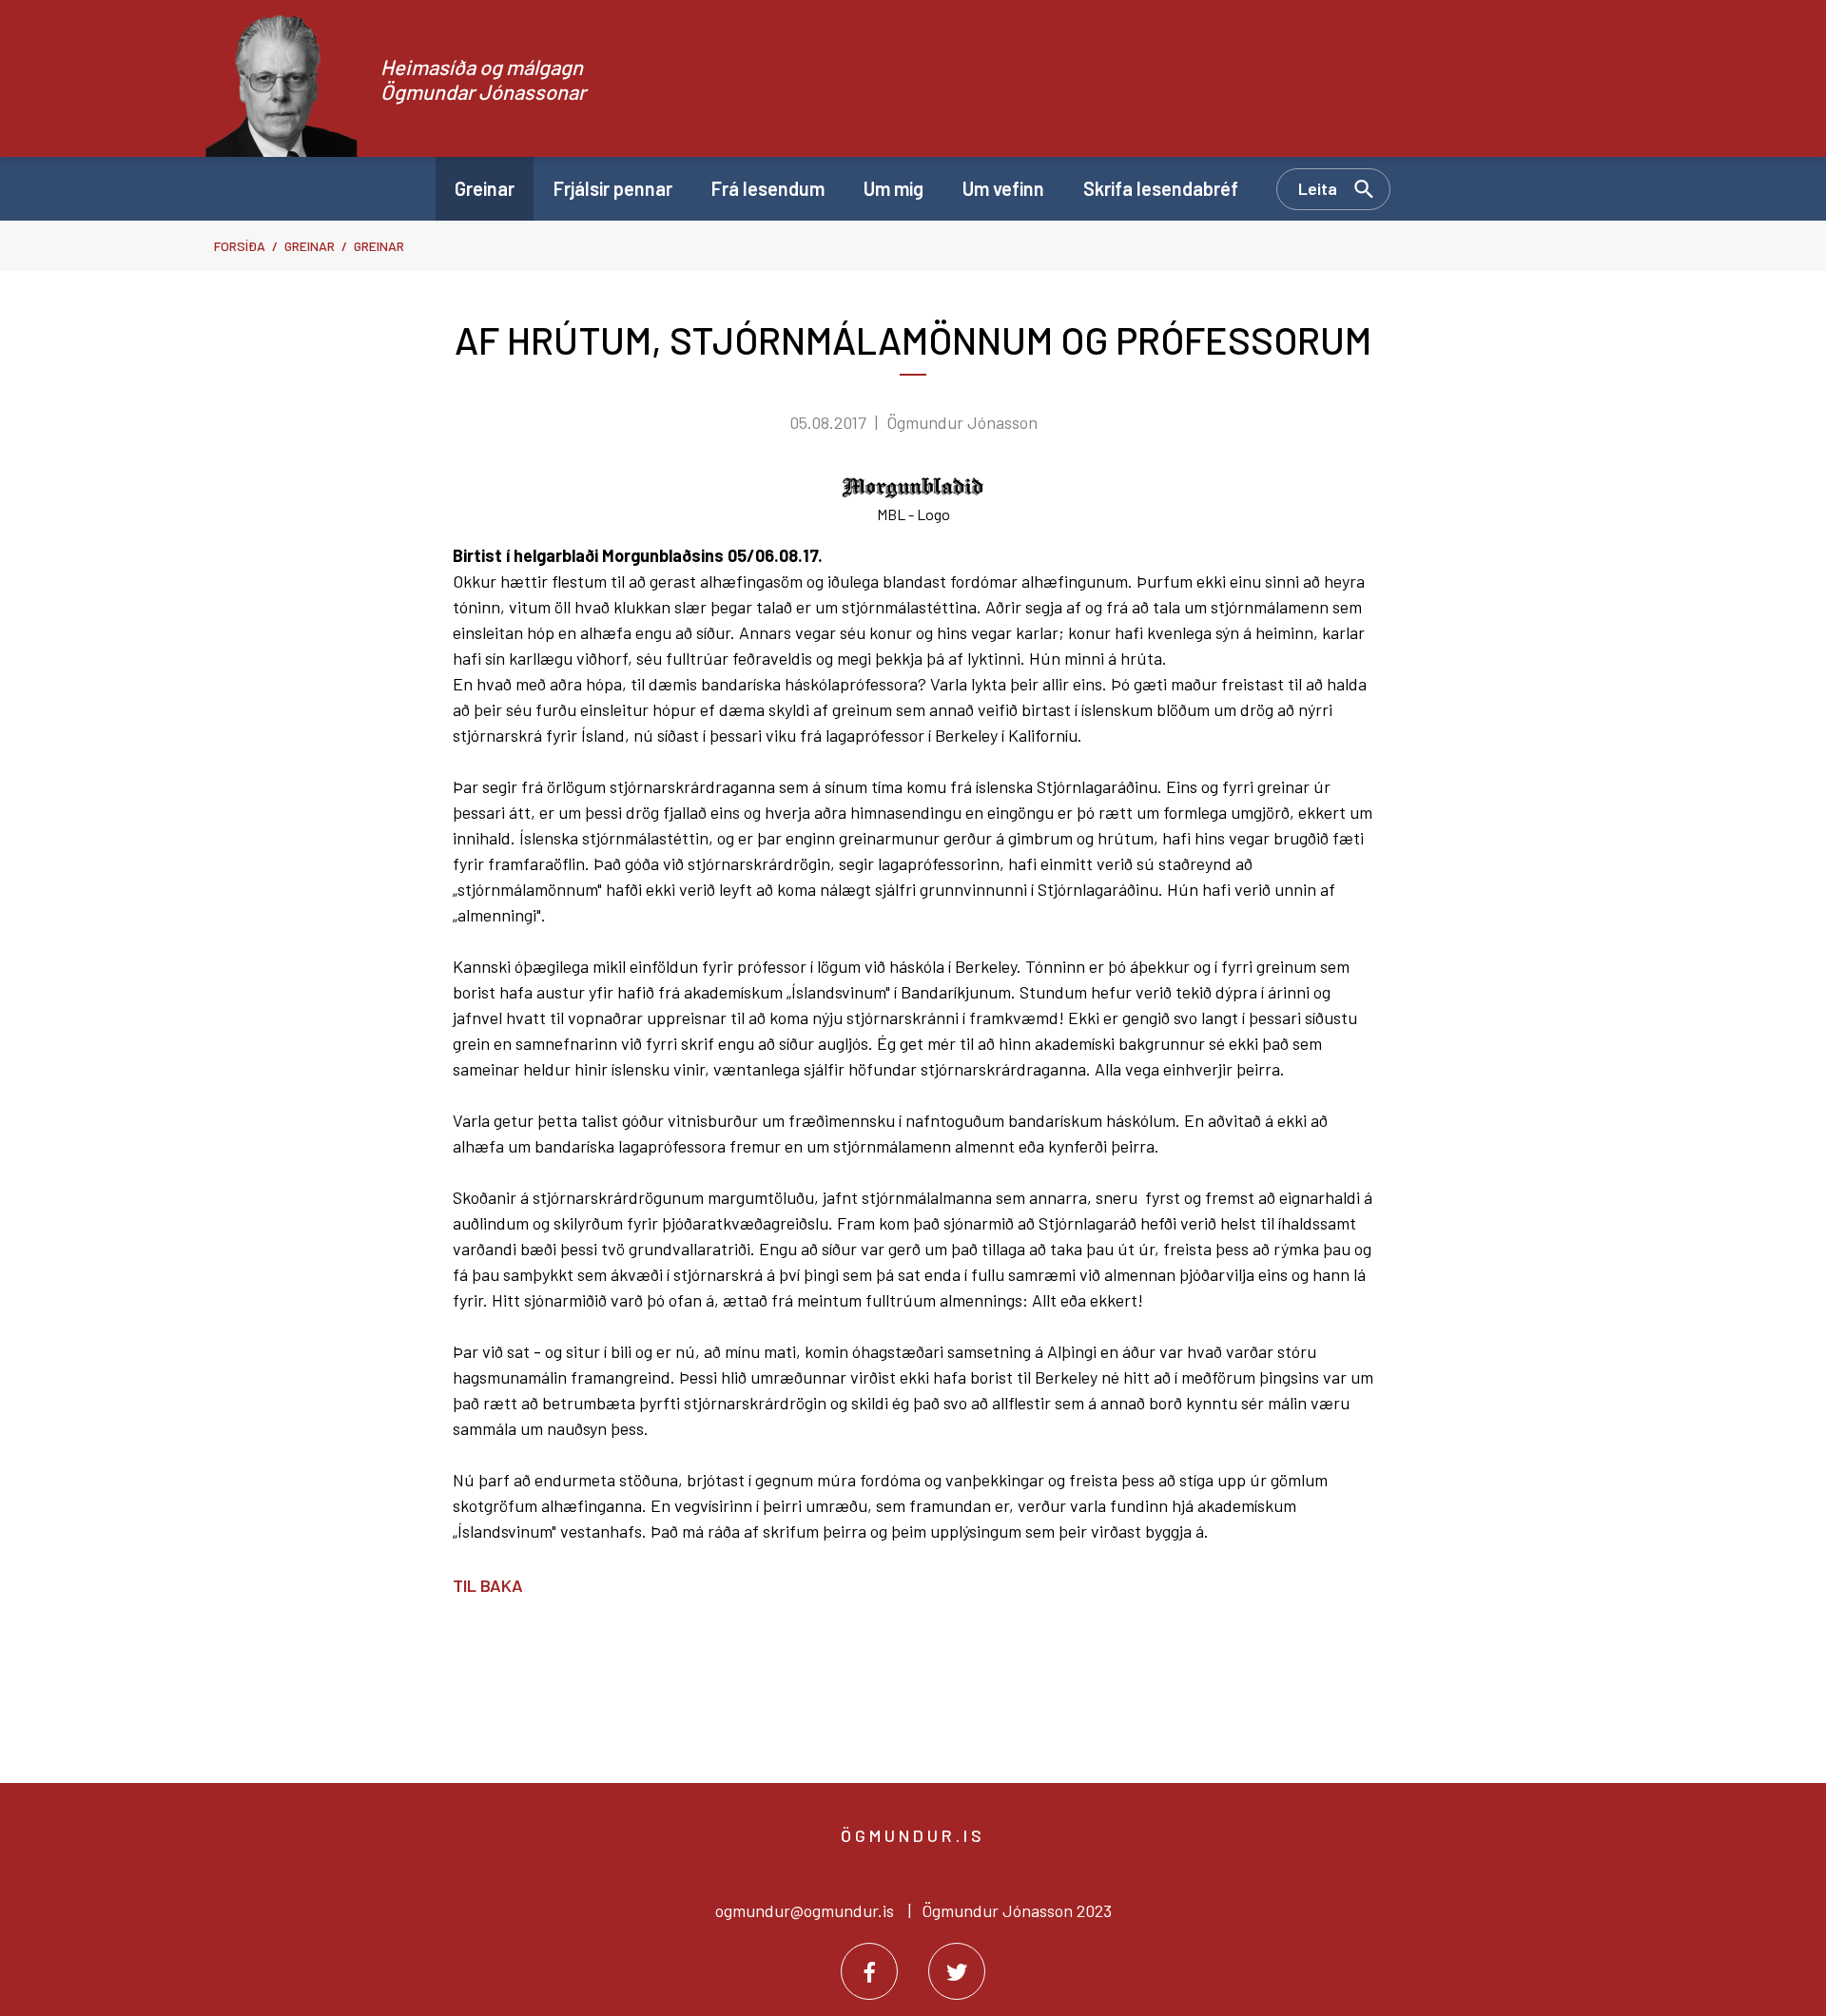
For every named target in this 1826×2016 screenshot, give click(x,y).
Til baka (488, 1585)
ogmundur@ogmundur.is (805, 1910)
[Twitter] (957, 1971)
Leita (1318, 188)
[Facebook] (869, 1971)
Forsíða (240, 246)
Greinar (310, 246)
